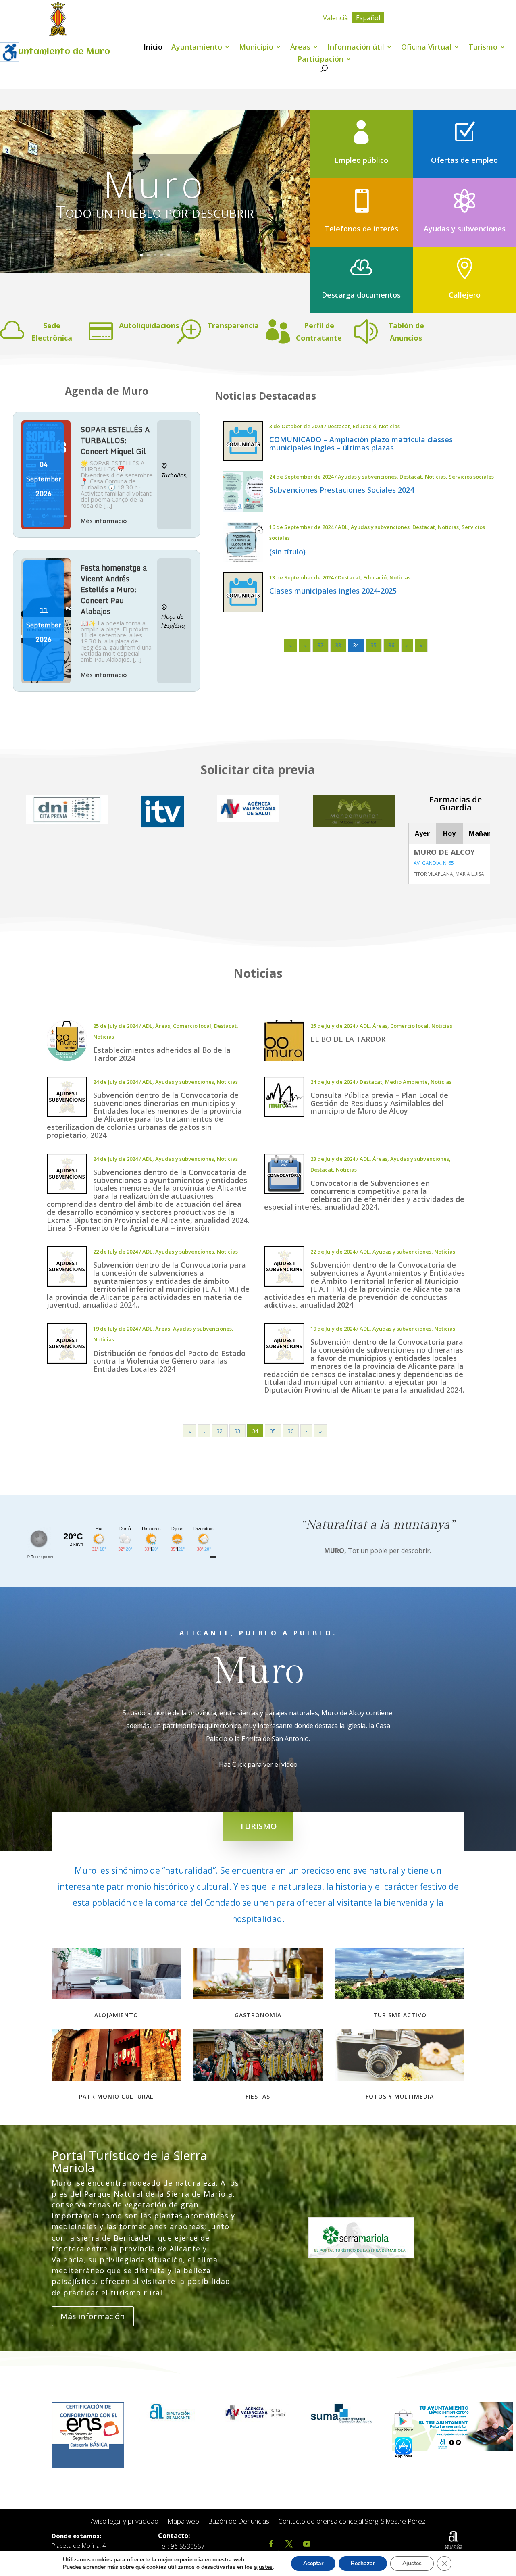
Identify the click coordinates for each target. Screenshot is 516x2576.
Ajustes (412, 2563)
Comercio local (192, 1026)
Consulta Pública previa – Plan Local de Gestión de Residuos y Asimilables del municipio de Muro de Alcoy (379, 1103)
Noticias (389, 426)
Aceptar (313, 2563)
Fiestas (258, 2096)
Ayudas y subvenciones (465, 229)
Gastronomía (258, 2015)
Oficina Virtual (426, 48)
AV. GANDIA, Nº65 (434, 863)
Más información (93, 2316)
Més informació (104, 521)
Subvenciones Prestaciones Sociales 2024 (342, 490)
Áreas (300, 48)
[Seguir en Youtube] (307, 2544)
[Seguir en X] (289, 2544)
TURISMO (258, 1826)
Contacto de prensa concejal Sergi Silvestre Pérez (352, 2521)
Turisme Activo (400, 2015)
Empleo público (361, 160)
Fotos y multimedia (400, 2096)
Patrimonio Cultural (116, 2096)
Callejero (465, 295)
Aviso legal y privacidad (125, 2521)
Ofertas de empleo (464, 160)
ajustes (263, 2567)
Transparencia (233, 325)
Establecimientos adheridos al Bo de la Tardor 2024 (162, 1054)
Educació (364, 426)
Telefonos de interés (361, 229)
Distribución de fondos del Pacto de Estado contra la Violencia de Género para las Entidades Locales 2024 (169, 1361)
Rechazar (363, 2563)
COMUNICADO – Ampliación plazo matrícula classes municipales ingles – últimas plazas (361, 444)
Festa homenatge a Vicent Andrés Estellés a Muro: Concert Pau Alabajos (114, 589)
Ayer (422, 833)
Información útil (356, 48)
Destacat (339, 426)
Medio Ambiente (406, 1082)
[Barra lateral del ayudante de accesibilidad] (10, 52)
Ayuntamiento (197, 48)
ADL (343, 527)
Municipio (256, 48)
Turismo (483, 48)
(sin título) (287, 552)
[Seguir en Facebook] (271, 2544)
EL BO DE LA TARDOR (348, 1039)
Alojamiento (116, 2015)
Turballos (174, 475)
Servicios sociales (471, 477)
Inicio (153, 48)
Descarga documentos (361, 295)
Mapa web (183, 2521)
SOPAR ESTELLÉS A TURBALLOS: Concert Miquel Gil (115, 440)
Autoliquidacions (149, 325)
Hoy (449, 833)
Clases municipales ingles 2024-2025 (333, 591)
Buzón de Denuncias (239, 2521)
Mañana (479, 833)
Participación (320, 60)
